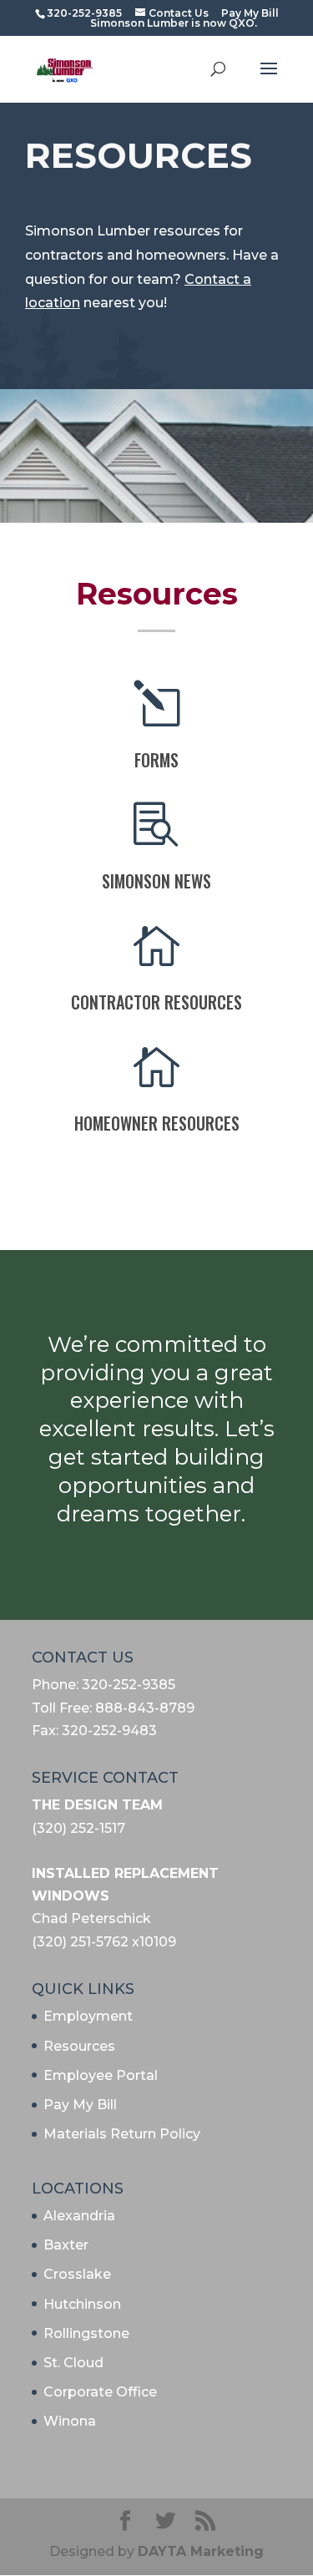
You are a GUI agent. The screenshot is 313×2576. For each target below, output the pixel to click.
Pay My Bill (80, 2105)
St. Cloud (73, 2363)
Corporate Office (100, 2392)
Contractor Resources (156, 1002)
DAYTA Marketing (201, 2551)
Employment (88, 2016)
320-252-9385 (84, 13)
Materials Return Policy (122, 2134)
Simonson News (156, 881)
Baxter (66, 2245)
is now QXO (223, 23)
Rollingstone (86, 2333)
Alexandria (79, 2216)
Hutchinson (82, 2304)
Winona (70, 2421)
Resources (79, 2046)
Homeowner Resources (157, 1123)
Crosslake (77, 2274)
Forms (156, 760)
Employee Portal (101, 2075)
